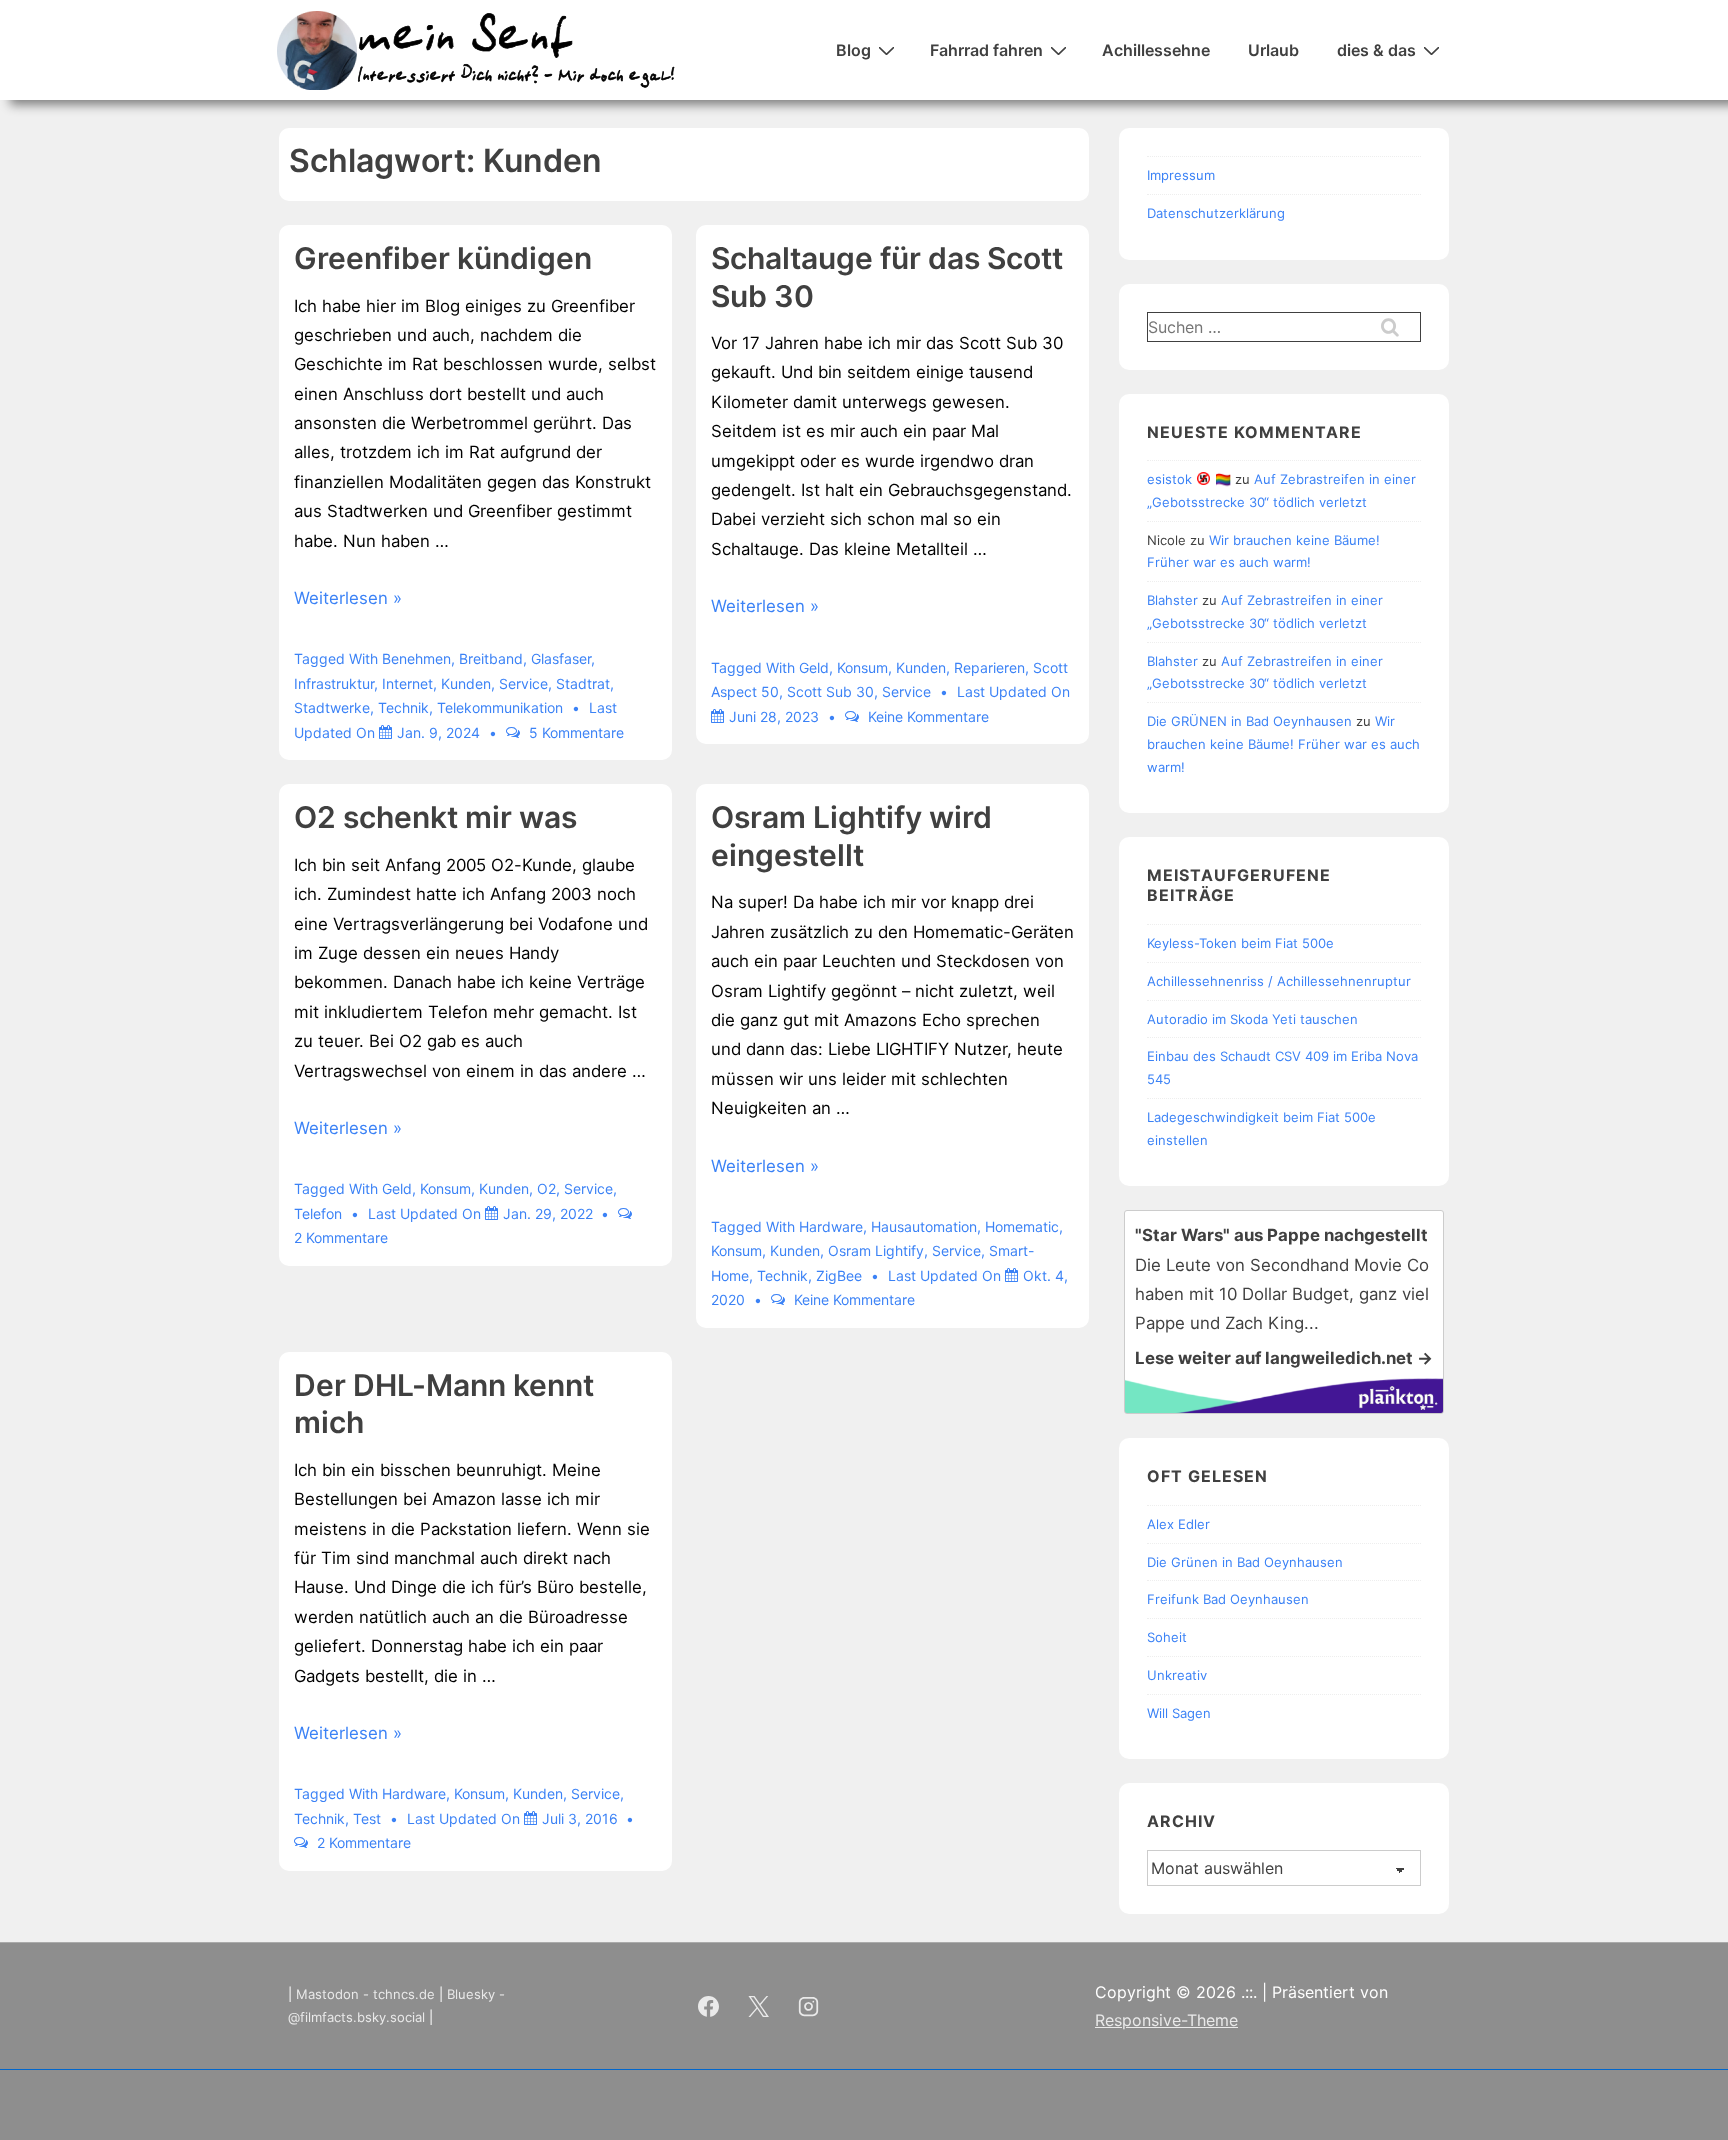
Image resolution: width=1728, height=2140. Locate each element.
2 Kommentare (341, 1237)
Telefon (318, 1213)
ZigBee (839, 1275)
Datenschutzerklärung (1216, 213)
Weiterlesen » (348, 598)
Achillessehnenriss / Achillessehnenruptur (1279, 981)
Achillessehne (1156, 50)
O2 (546, 1188)
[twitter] (759, 2006)
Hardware (831, 1226)
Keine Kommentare (928, 716)
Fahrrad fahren (986, 50)
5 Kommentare (576, 732)
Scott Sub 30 (830, 691)
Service (523, 683)
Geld (814, 667)
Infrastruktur (334, 683)
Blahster (1172, 600)
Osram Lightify (876, 1250)
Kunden (466, 683)
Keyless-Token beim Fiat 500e (1240, 943)
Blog (853, 50)
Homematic (1022, 1226)
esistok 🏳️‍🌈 (1189, 479)
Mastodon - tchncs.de (365, 1994)
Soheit (1167, 1637)
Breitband (491, 658)
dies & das (1376, 50)
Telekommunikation (500, 707)
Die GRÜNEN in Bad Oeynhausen (1249, 721)
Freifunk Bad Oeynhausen (1228, 1599)
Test (367, 1818)
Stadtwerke (332, 707)
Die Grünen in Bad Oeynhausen (1245, 1562)
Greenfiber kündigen (443, 258)
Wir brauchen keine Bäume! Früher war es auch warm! (1283, 744)
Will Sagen (1179, 1713)
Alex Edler (1178, 1524)
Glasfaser (561, 658)
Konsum (862, 667)
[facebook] (709, 2006)
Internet (407, 683)
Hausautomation (924, 1226)
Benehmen (416, 658)
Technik (403, 707)
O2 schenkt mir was (435, 817)
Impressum (1181, 175)
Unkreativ (1177, 1675)
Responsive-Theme (1166, 2020)
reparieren (989, 667)
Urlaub (1273, 50)
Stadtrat (583, 683)
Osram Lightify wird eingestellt (851, 836)
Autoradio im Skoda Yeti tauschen (1252, 1019)
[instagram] (809, 2006)
